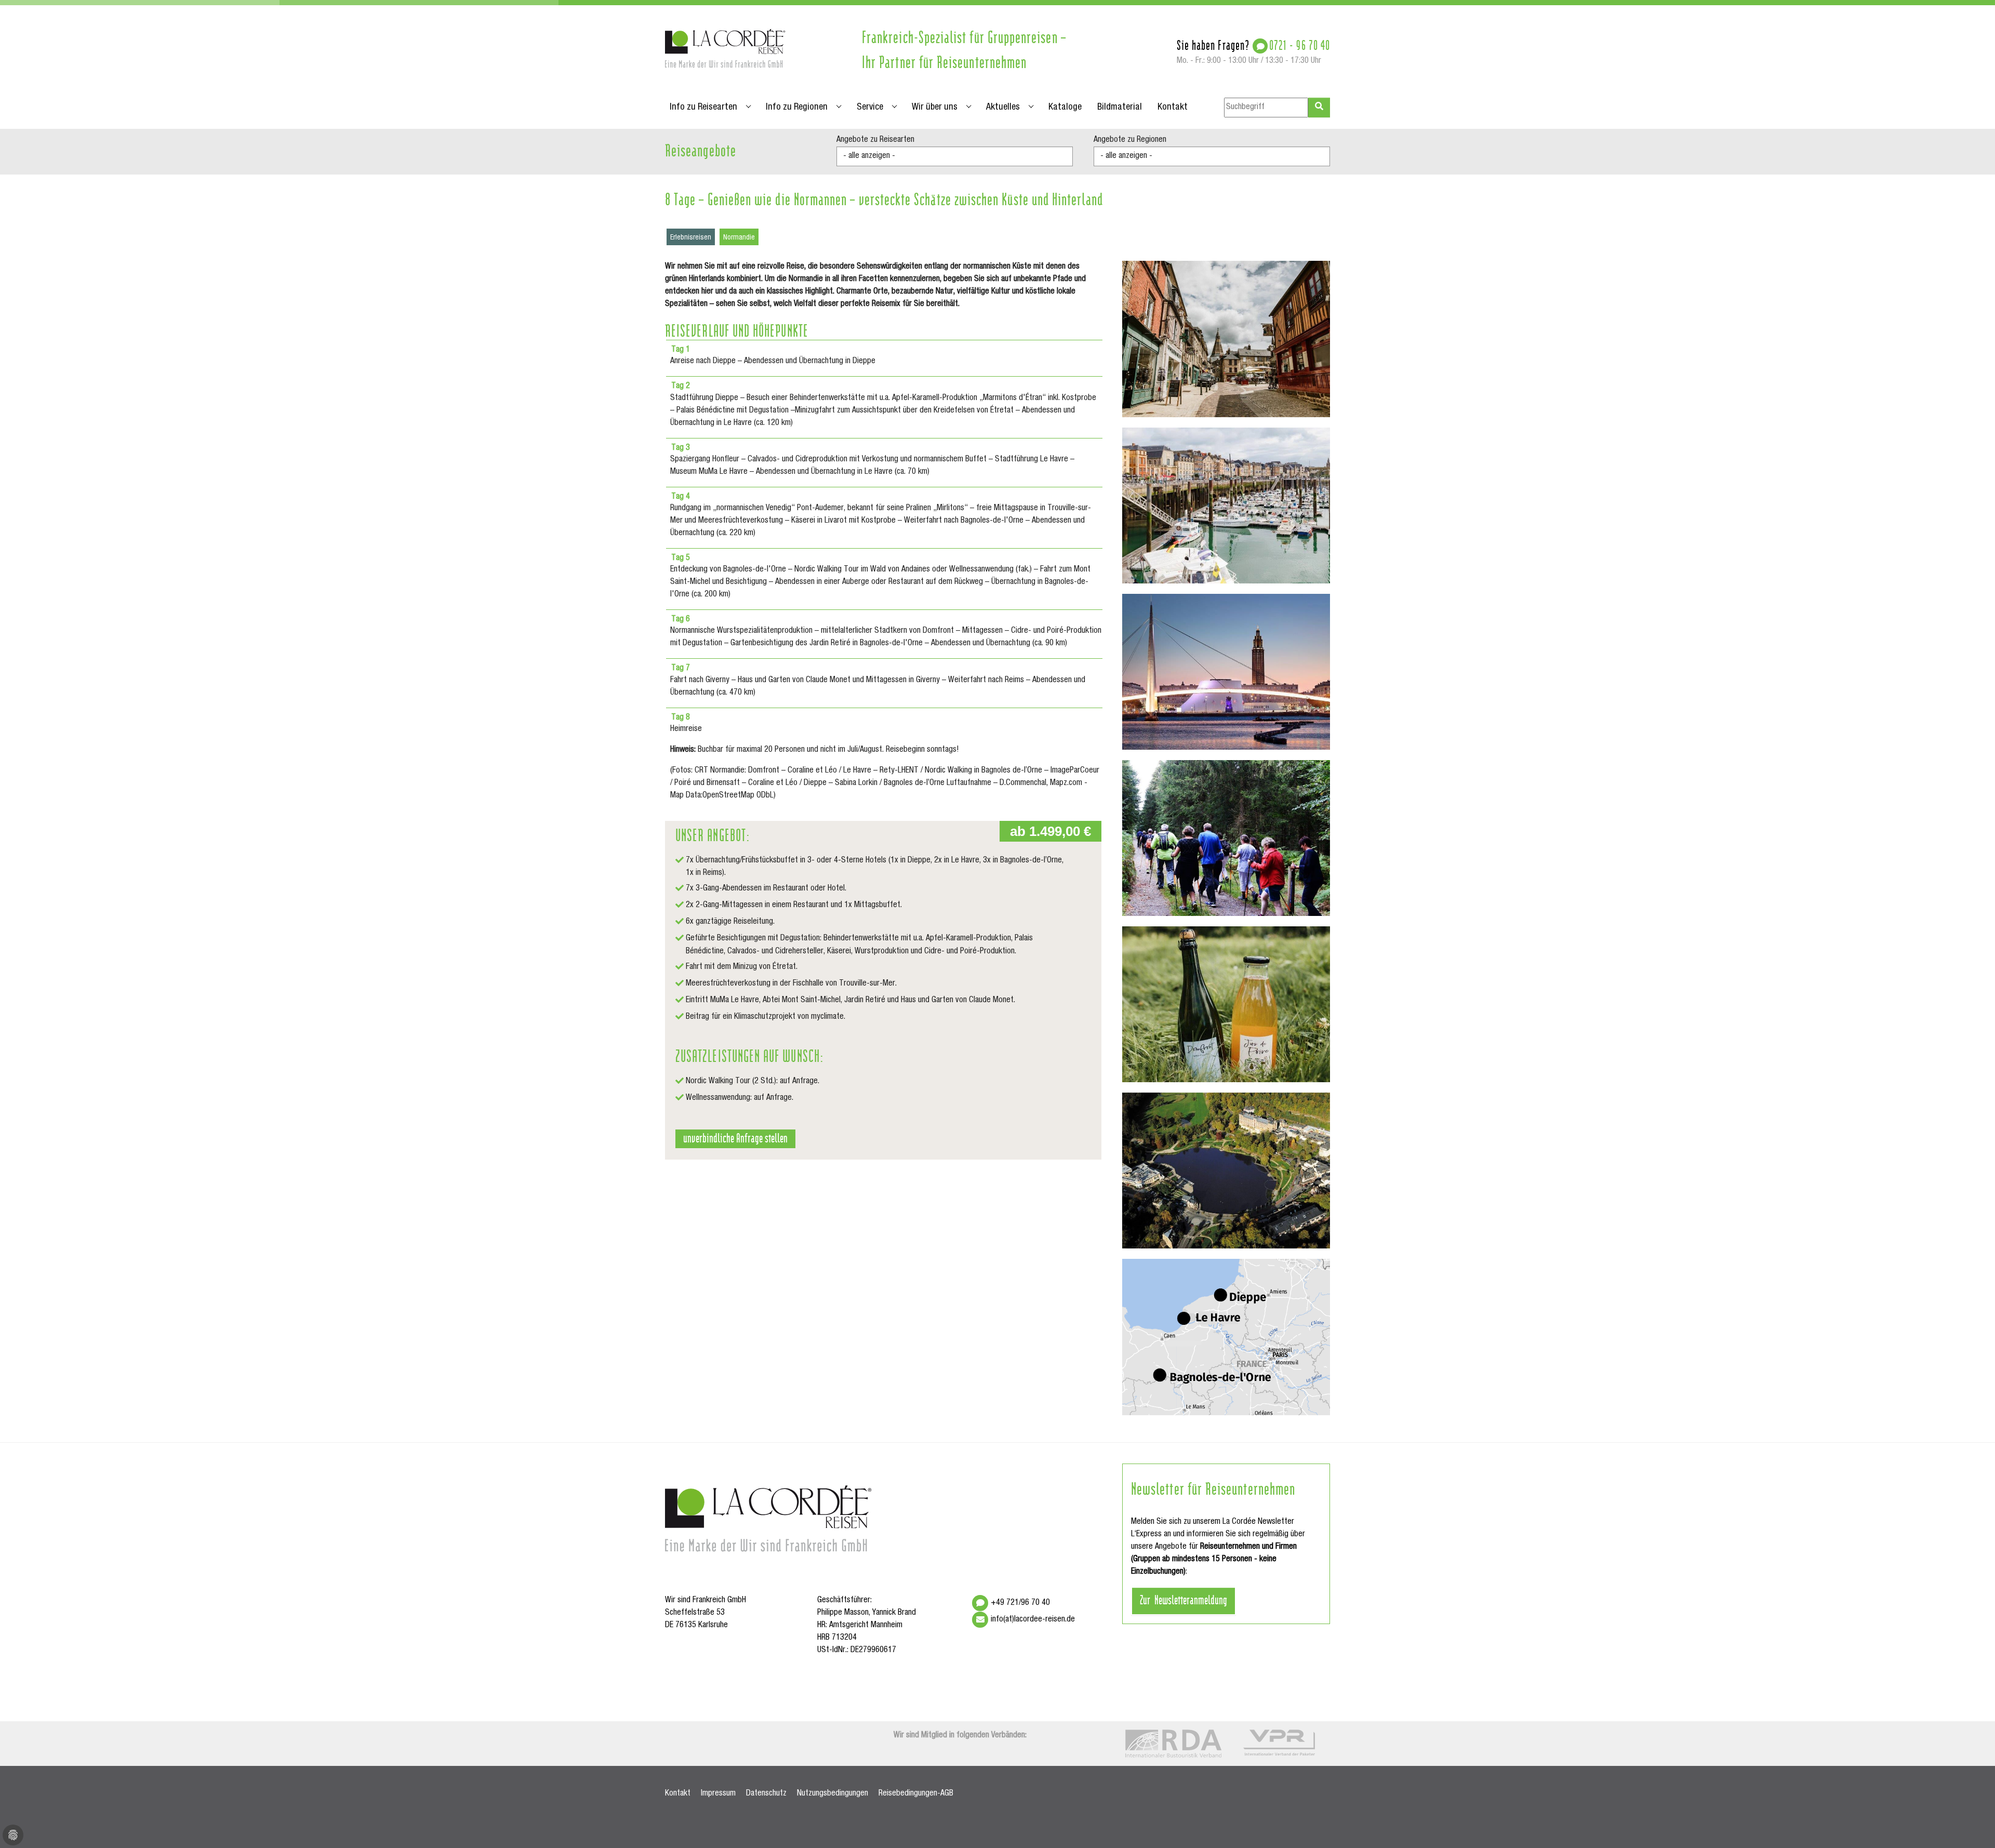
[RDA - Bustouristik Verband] (1173, 1744)
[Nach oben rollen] (1972, 1825)
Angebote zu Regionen (1130, 140)
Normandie (739, 238)
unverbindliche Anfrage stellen (735, 1137)
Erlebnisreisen (691, 238)
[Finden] (1319, 108)
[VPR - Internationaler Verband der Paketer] (1279, 1743)
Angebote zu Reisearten (875, 140)
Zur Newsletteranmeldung (1183, 1599)
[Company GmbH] (726, 48)
